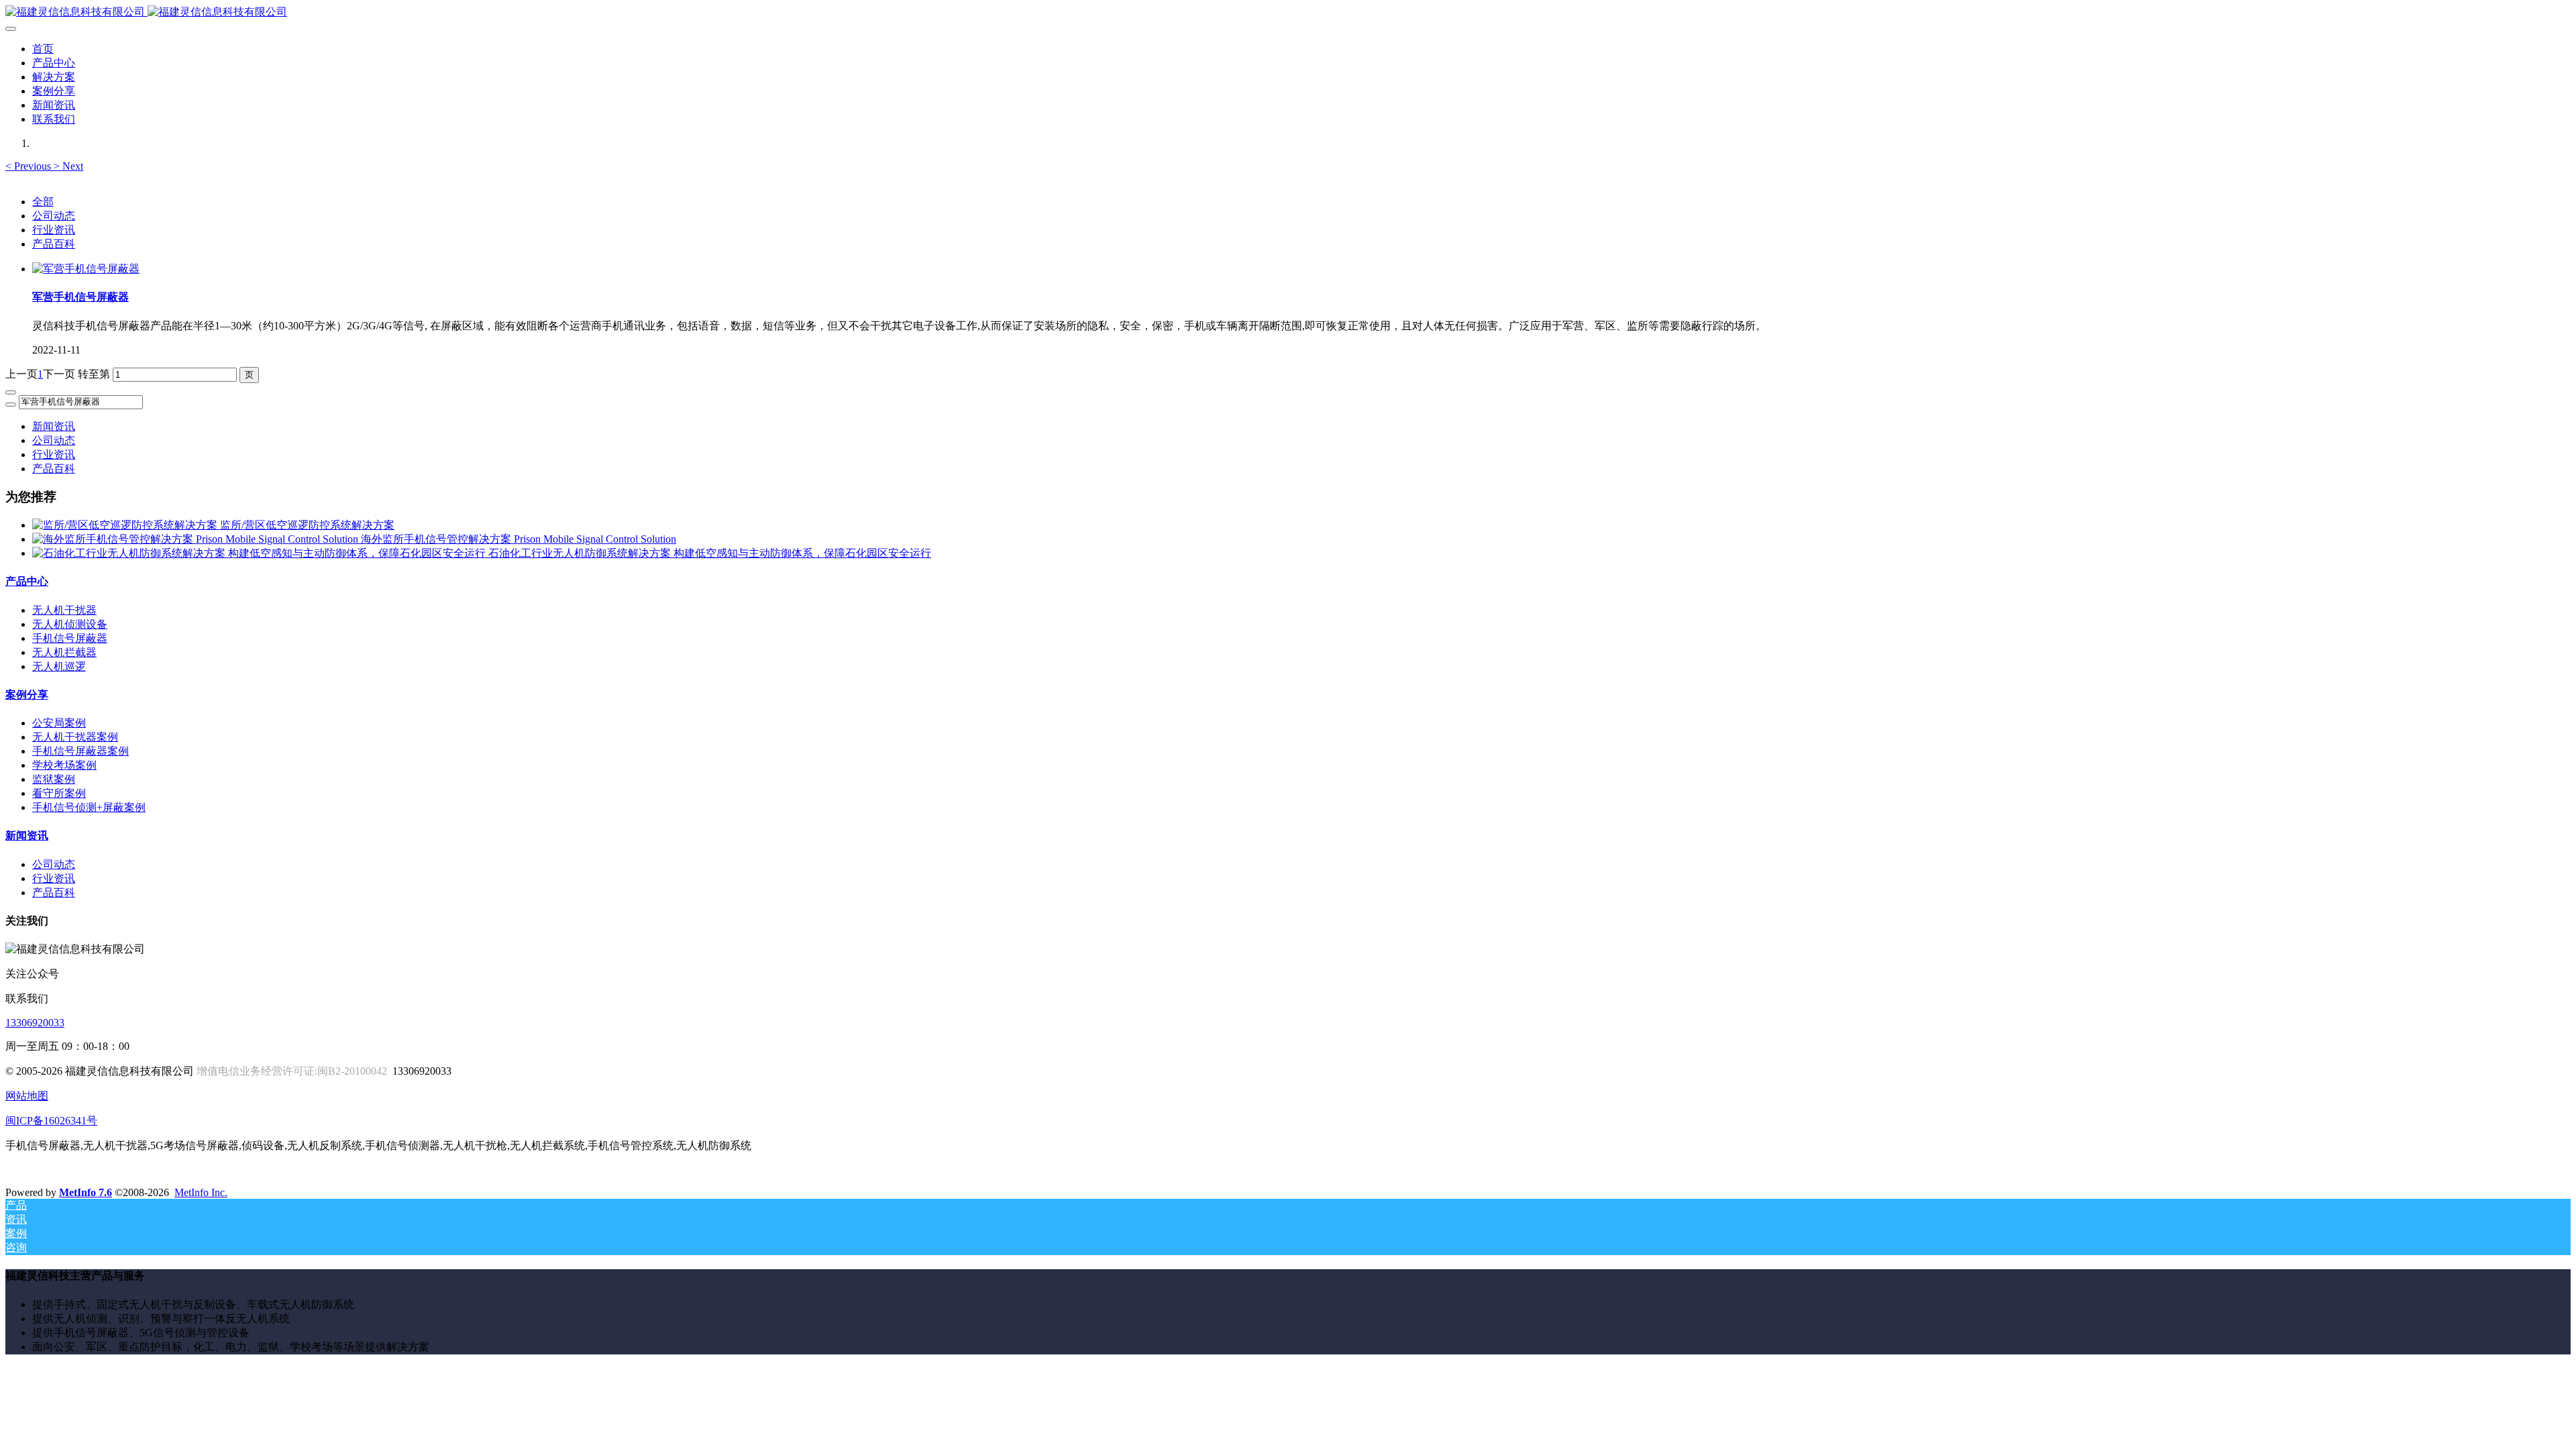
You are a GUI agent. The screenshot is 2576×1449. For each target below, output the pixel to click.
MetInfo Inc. (201, 1192)
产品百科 (54, 244)
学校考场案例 (64, 765)
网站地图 (27, 1096)
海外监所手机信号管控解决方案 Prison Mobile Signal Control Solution (519, 539)
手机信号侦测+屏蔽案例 (89, 807)
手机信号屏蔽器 (70, 638)
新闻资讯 (54, 426)
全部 (43, 202)
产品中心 (27, 581)
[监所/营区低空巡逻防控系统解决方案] (126, 525)
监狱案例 (54, 779)
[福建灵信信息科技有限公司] (1288, 12)
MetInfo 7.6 (86, 1192)
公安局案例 (59, 723)
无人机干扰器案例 (75, 737)
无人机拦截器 (64, 652)
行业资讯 (54, 230)
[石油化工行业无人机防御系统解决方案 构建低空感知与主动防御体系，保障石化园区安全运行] (260, 553)
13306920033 (35, 1023)
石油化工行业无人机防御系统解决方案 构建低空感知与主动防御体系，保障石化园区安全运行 (710, 553)
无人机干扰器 (64, 610)
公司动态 (54, 216)
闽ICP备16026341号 (51, 1121)
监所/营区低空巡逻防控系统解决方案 (307, 525)
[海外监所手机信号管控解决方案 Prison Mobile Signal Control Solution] (197, 539)
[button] (30, 166)
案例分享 (27, 695)
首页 (43, 49)
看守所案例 (59, 793)
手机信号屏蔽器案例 (80, 751)
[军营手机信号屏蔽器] (86, 269)
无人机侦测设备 (70, 624)
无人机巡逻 (59, 666)
